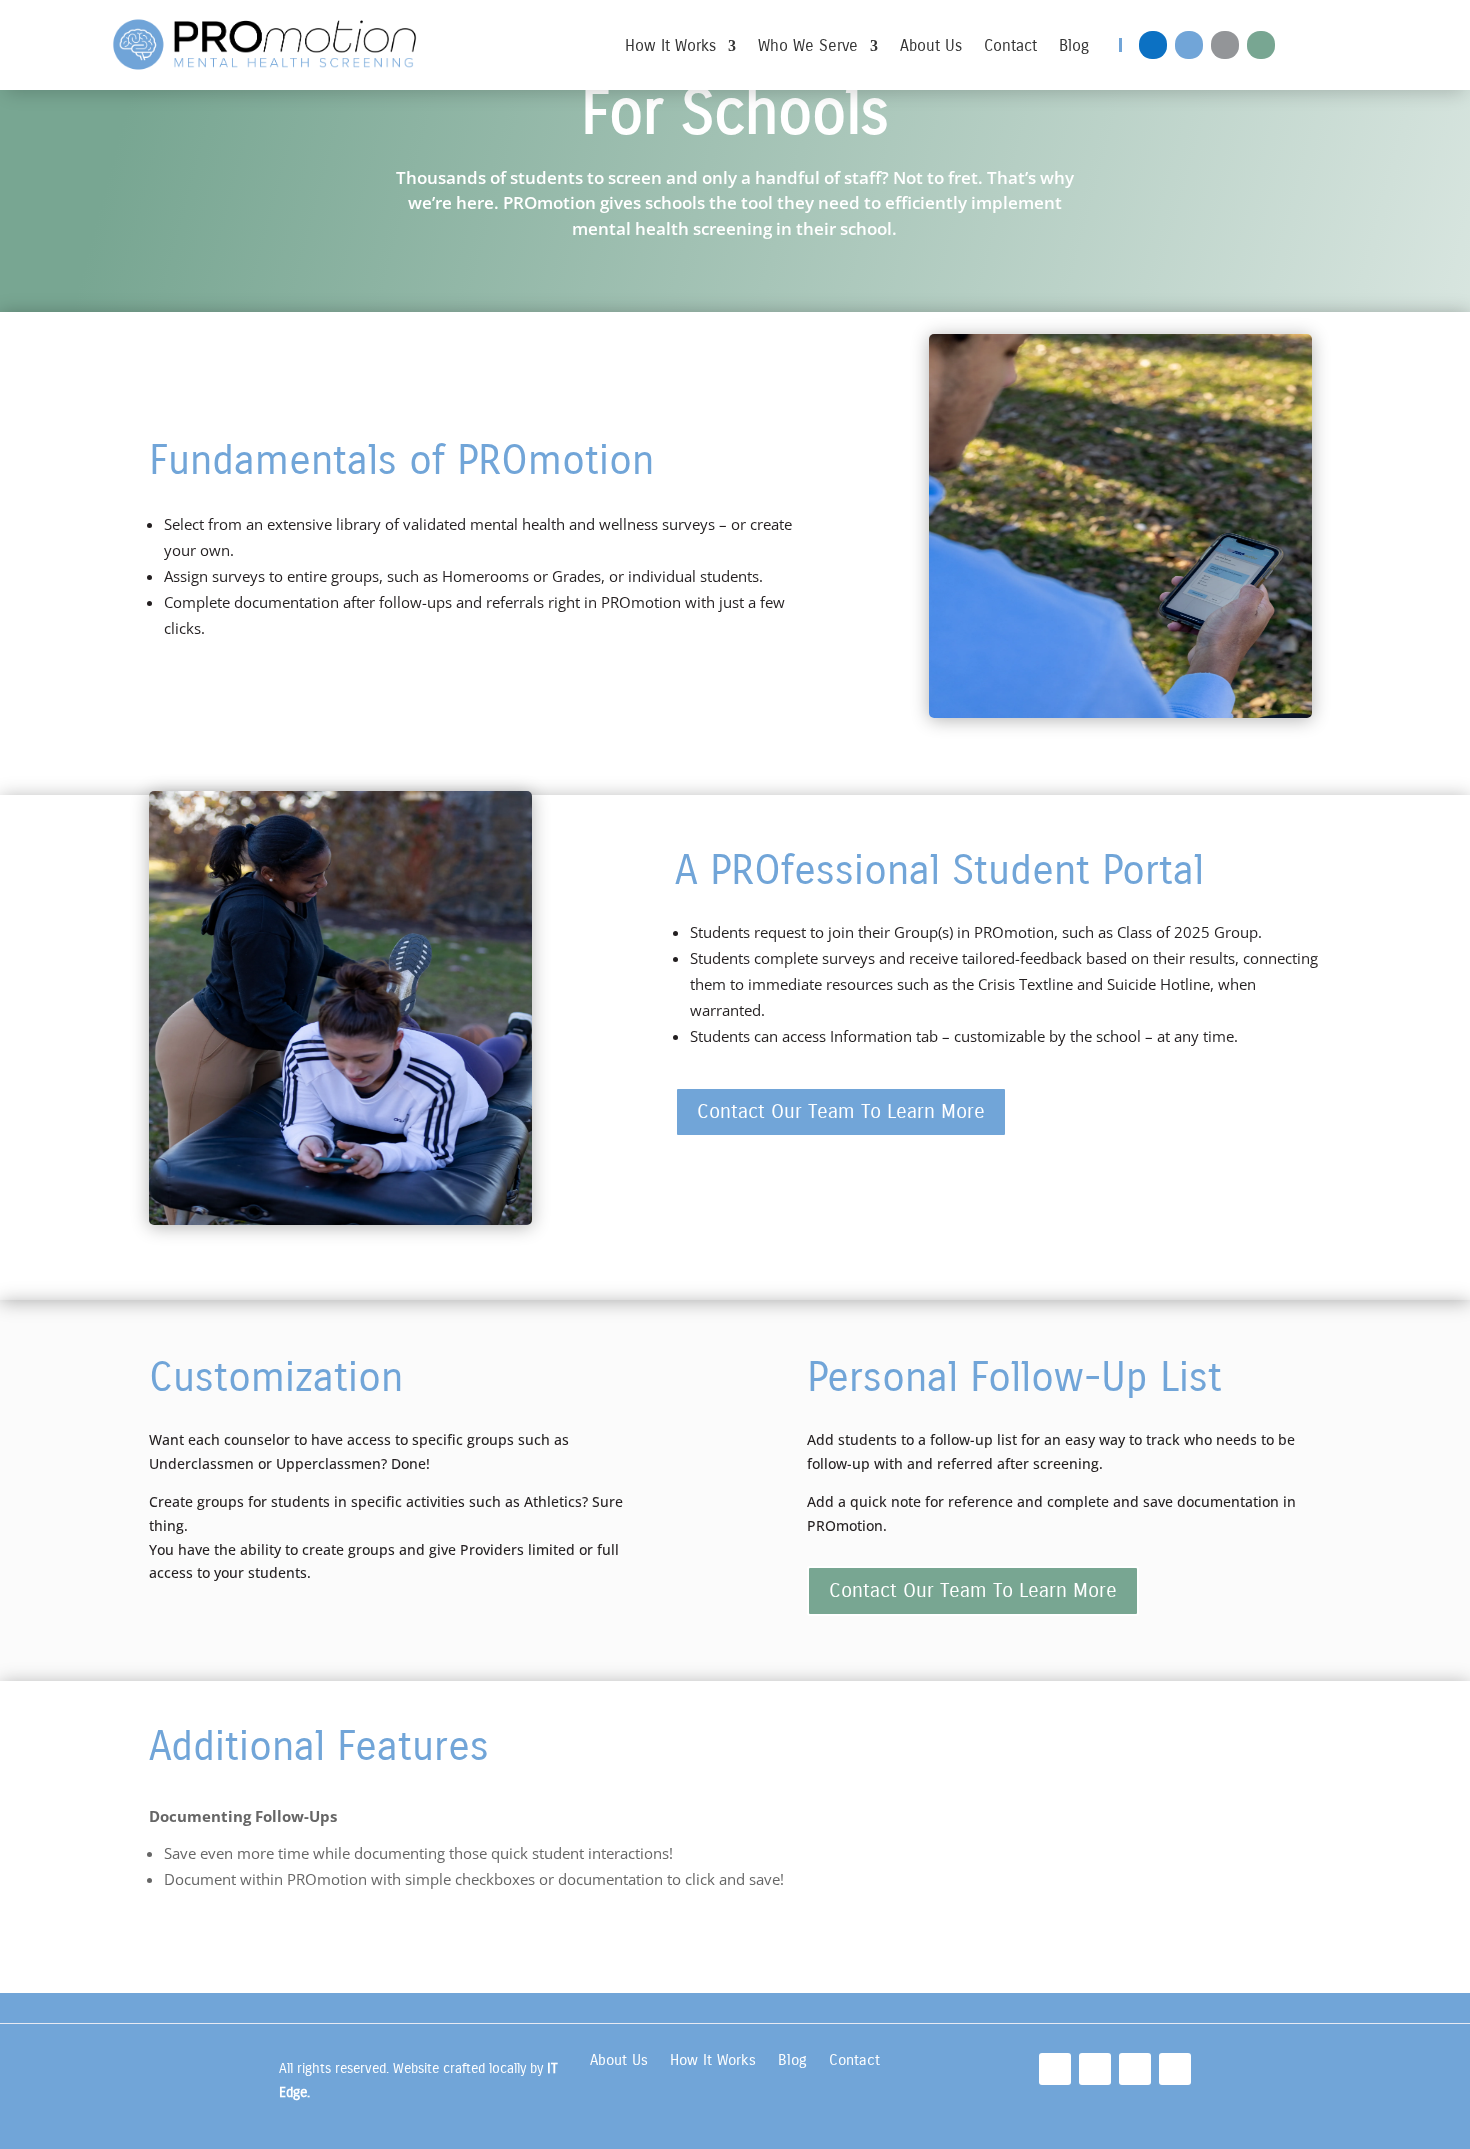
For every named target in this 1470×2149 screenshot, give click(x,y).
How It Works (670, 47)
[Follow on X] (1261, 45)
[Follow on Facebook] (1153, 45)
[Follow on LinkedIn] (1189, 45)
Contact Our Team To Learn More (841, 1111)
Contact (1010, 47)
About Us (931, 47)
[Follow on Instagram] (1225, 45)
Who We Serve (808, 47)
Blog (1074, 47)
